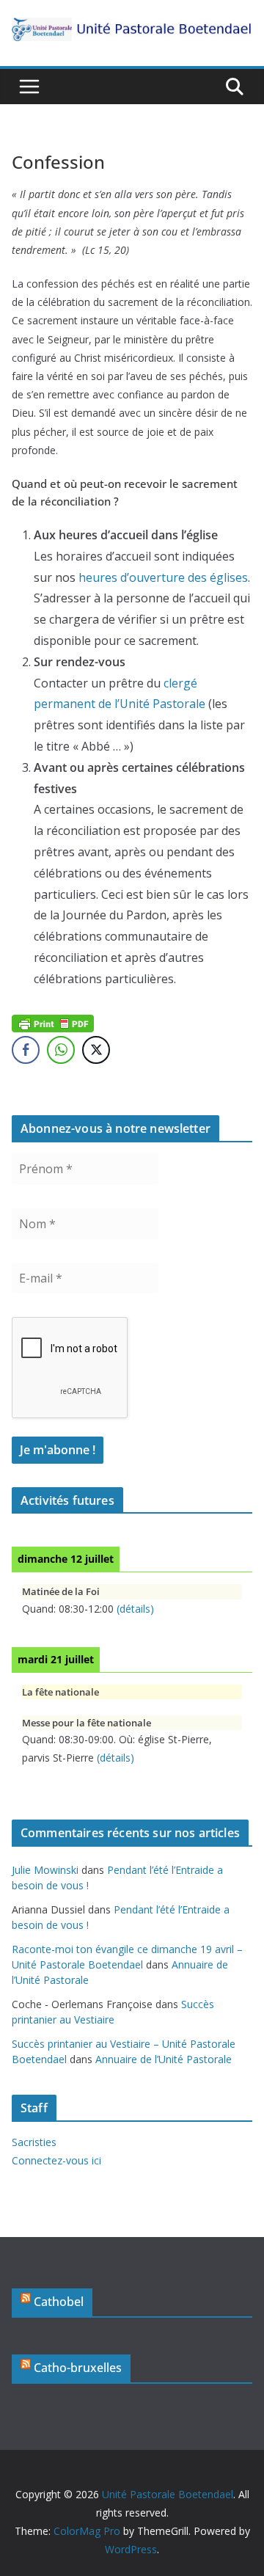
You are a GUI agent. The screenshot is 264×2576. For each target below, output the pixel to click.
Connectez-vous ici (56, 2160)
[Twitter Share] (96, 1050)
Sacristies (34, 2142)
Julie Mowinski (45, 1870)
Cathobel (59, 2302)
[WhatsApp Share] (61, 1050)
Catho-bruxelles (78, 2368)
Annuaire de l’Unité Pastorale (164, 2059)
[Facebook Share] (26, 1050)
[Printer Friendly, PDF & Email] (53, 1022)
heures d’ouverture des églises (163, 577)
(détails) (135, 1609)
